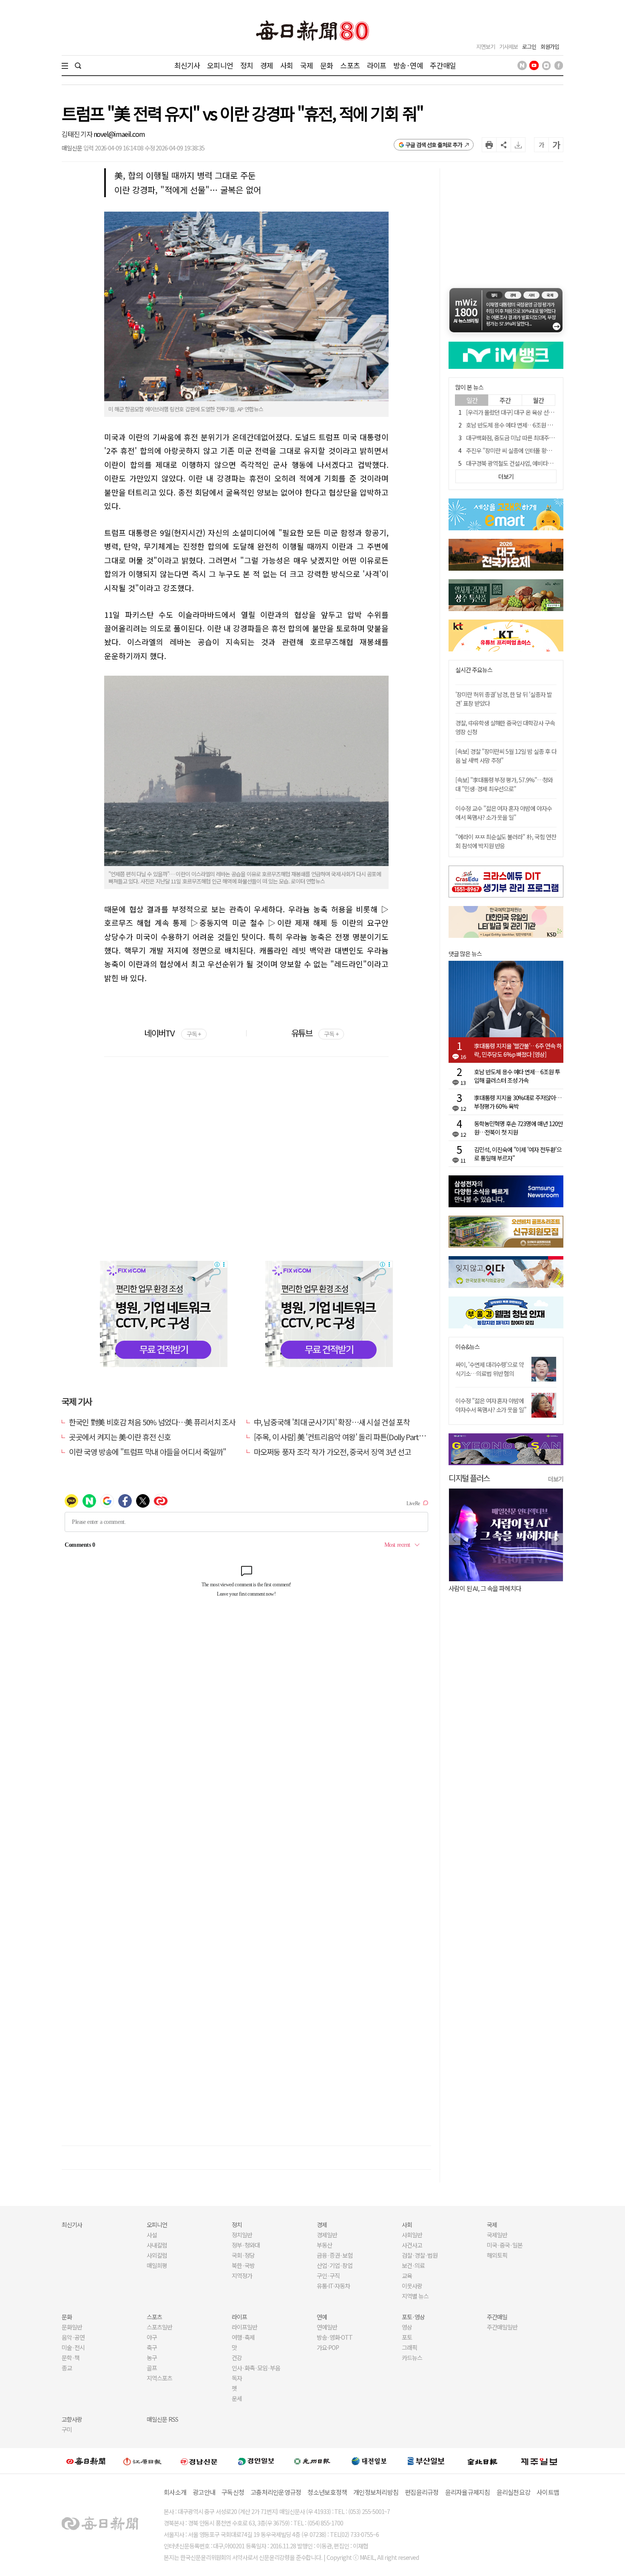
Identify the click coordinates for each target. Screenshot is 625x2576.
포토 (407, 2337)
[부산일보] (426, 2461)
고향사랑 (72, 2419)
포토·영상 (413, 2317)
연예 (322, 2317)
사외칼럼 (157, 2255)
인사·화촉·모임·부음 (256, 2368)
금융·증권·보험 (335, 2255)
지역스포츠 (159, 2378)
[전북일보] (482, 2461)
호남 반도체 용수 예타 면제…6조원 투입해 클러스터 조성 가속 (537, 425)
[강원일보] (142, 2461)
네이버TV (172, 1033)
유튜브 (315, 1033)
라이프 (376, 65)
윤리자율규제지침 (468, 2492)
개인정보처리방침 (376, 2492)
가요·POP (328, 2347)
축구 (152, 2347)
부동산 (324, 2245)
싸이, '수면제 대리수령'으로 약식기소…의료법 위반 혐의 (490, 1369)
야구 (152, 2337)
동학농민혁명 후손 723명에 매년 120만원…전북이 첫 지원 (518, 1128)
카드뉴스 (412, 2358)
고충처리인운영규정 (276, 2492)
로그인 (529, 47)
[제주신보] (539, 2461)
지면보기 (486, 47)
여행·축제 (243, 2337)
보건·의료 (413, 2265)
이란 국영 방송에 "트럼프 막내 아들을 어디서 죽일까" (148, 1452)
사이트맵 (548, 2492)
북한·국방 (243, 2265)
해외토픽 (497, 2255)
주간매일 (443, 65)
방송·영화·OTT (335, 2337)
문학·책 (71, 2358)
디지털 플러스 (469, 1478)
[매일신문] (86, 2461)
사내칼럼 (157, 2245)
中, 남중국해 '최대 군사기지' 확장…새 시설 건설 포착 (332, 1422)
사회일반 (412, 2235)
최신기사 (187, 65)
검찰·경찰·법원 (420, 2255)
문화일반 (72, 2327)
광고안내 (204, 2492)
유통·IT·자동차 (333, 2286)
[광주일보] (312, 2461)
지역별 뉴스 (415, 2296)
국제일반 (497, 2235)
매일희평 (157, 2265)
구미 (67, 2429)
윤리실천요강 (514, 2492)
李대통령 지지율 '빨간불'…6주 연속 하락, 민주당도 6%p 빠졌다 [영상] (518, 1050)
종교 (67, 2368)
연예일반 (327, 2327)
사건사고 (412, 2245)
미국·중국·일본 (505, 2245)
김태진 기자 (78, 134)
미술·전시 (73, 2347)
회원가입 (550, 47)
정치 (247, 65)
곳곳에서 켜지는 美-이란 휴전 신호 (120, 1437)
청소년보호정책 (327, 2492)
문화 (327, 65)
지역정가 (242, 2276)
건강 (237, 2358)
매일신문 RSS (162, 2419)
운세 (237, 2398)
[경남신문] (199, 2461)
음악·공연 (73, 2337)
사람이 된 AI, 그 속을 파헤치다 (485, 1588)
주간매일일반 (502, 2327)
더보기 (556, 1479)
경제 (267, 65)
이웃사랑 (412, 2286)
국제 (307, 65)
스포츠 (350, 65)
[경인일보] (256, 2461)
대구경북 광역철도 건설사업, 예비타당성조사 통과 (523, 463)
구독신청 (233, 2492)
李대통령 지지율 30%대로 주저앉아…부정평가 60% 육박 (518, 1102)
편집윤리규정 (422, 2492)
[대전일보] (369, 2461)
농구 (152, 2358)
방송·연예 (408, 65)
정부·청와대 (246, 2245)
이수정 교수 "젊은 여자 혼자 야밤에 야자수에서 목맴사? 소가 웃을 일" (504, 813)
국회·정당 (243, 2255)
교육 (407, 2276)
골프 (152, 2368)
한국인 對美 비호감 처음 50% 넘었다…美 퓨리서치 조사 (152, 1422)
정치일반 (242, 2235)
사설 (152, 2235)
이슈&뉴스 (467, 1347)
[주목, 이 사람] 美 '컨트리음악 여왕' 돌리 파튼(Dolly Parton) (341, 1437)
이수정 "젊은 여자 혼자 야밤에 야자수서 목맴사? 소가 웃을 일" (491, 1405)
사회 (287, 65)
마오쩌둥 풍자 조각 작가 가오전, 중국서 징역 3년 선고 (332, 1452)
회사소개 (175, 2492)
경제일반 (327, 2235)
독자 (237, 2378)
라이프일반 (244, 2327)
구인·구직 (328, 2276)
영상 (407, 2327)
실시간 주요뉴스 (474, 670)
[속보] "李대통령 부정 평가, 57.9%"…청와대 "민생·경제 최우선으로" (504, 784)
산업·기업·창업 (335, 2265)
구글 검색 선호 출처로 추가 (434, 145)
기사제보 (509, 47)
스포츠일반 (159, 2327)
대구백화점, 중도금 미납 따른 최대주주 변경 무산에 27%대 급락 (539, 438)
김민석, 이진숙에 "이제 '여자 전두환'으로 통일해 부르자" (518, 1154)
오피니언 (220, 65)
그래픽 (409, 2347)
